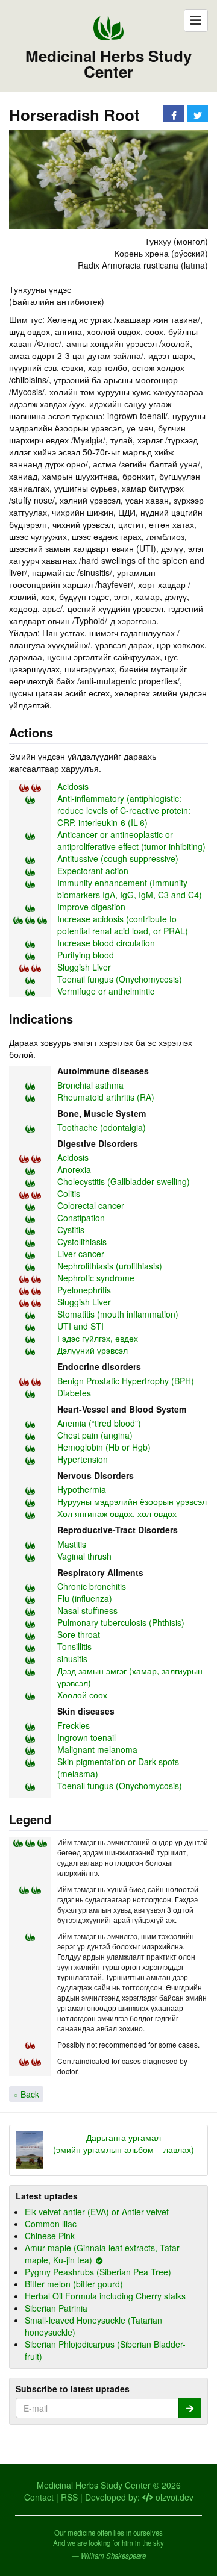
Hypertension (83, 1459)
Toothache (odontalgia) (102, 1127)
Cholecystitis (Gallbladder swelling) (124, 1181)
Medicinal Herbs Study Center (108, 64)
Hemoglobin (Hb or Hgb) (104, 1447)
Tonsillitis (74, 1646)
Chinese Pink (50, 2236)
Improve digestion (91, 907)
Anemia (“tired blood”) (99, 1423)
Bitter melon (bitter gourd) (74, 2284)
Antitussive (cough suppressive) (118, 858)
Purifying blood (86, 955)
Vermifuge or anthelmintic (106, 991)
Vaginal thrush (84, 1556)
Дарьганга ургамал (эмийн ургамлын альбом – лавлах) (124, 2143)
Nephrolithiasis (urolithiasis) (110, 1266)
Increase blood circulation (106, 943)
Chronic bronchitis (92, 1586)
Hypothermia (82, 1489)
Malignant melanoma (97, 1749)
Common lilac (51, 2224)
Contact (39, 2497)
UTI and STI (80, 1326)
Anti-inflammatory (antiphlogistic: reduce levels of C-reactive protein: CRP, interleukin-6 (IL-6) (124, 810)
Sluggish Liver (84, 967)
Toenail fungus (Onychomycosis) (120, 979)
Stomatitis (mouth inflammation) (118, 1314)
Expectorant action (93, 871)
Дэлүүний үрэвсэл (93, 1350)
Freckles (74, 1725)
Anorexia (74, 1169)
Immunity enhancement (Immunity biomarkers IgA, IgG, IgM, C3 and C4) (130, 889)
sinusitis (72, 1658)
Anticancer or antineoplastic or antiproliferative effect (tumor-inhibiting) (131, 840)
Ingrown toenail (86, 1737)
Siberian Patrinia (56, 2308)
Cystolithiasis (82, 1242)
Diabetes (74, 1393)
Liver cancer (81, 1254)
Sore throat (79, 1634)
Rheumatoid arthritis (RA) (106, 1097)
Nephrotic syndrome (96, 1278)
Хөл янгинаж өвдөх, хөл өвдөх (117, 1513)
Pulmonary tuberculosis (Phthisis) (121, 1622)
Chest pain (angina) (95, 1435)
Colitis (69, 1193)
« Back (26, 2094)
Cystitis (71, 1230)
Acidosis (73, 786)
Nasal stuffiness (87, 1610)
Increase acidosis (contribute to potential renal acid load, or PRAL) (123, 925)
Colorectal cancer (91, 1205)
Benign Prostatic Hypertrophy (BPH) (126, 1381)
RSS (69, 2497)
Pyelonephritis (84, 1290)
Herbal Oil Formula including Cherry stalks (105, 2296)
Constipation (81, 1218)
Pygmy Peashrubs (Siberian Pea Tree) (98, 2272)
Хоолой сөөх (82, 1695)
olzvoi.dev (173, 2497)
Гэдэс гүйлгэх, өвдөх (98, 1338)
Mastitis (72, 1544)
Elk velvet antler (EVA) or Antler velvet (97, 2212)
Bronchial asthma (90, 1085)
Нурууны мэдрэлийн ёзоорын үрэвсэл (132, 1501)
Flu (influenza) (85, 1598)
